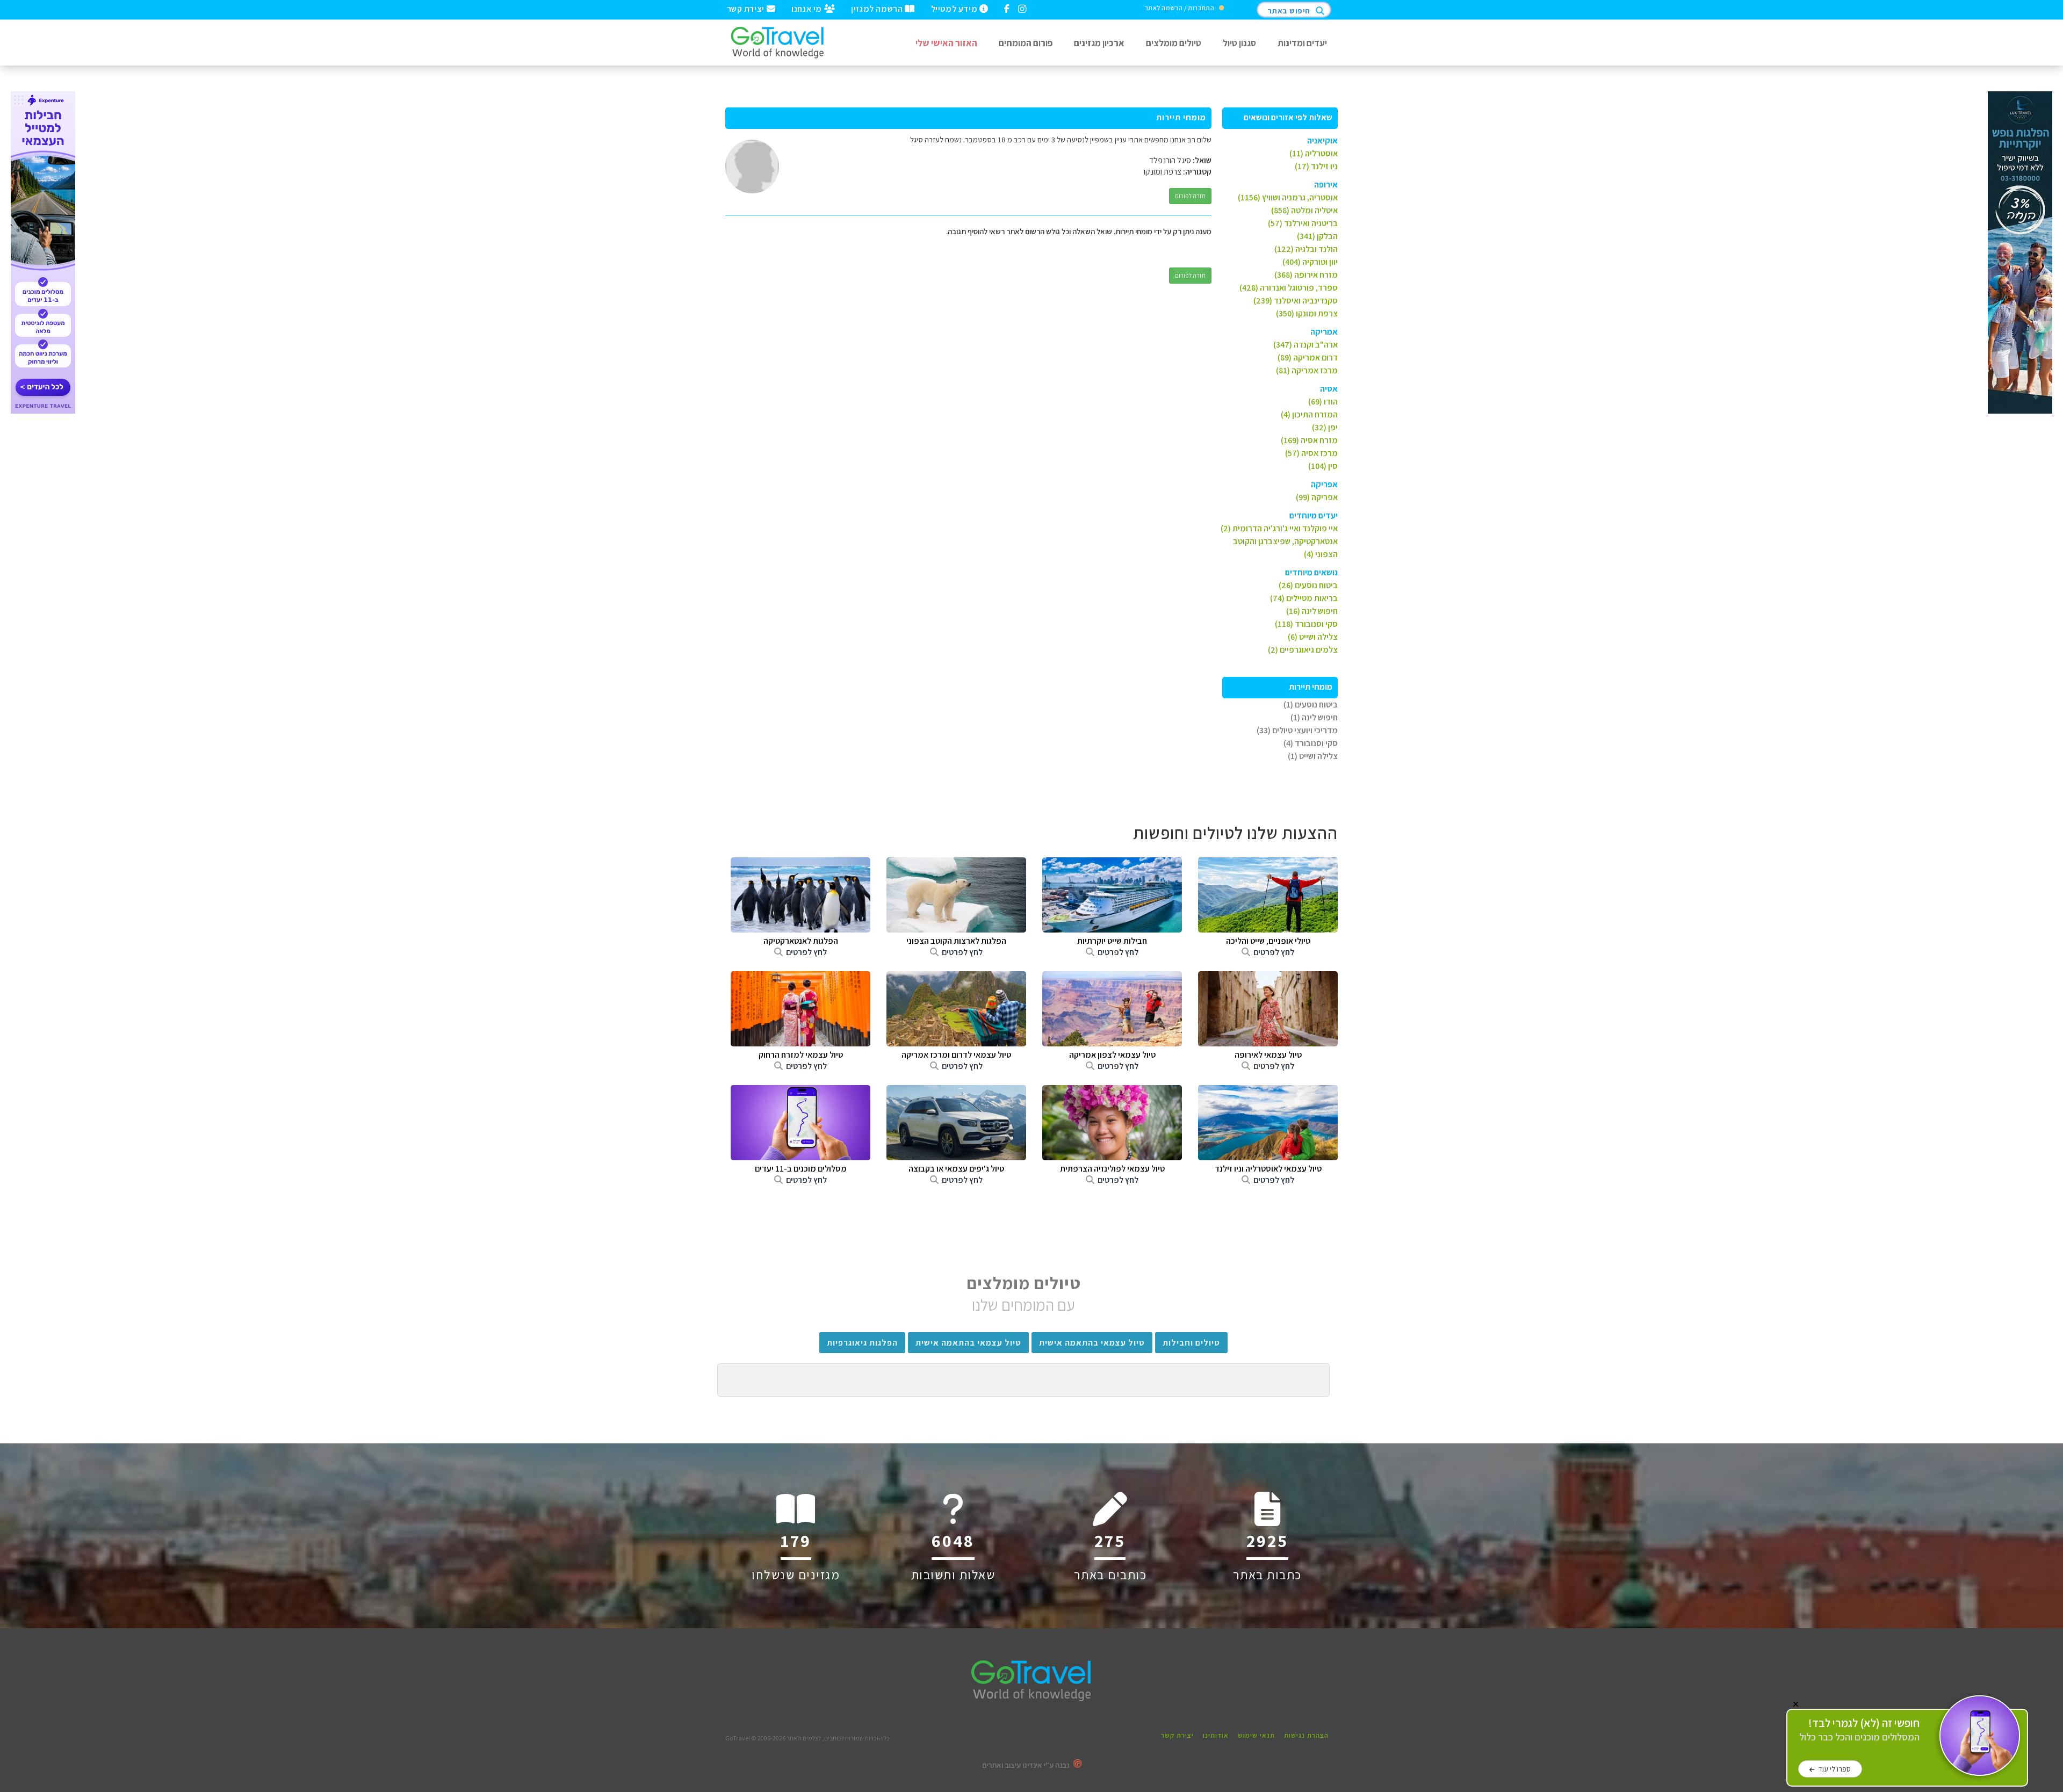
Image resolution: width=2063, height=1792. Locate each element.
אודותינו (1216, 1735)
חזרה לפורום (1190, 196)
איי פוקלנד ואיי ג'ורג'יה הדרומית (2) (1279, 528)
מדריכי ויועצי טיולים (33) (1297, 730)
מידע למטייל (955, 8)
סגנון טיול (1239, 43)
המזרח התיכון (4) (1309, 414)
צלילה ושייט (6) (1313, 637)
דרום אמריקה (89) (1308, 357)
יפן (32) (1325, 427)
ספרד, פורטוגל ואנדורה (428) (1289, 288)
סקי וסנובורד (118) (1306, 624)
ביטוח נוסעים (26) (1308, 585)
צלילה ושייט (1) (1313, 756)
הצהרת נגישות (1306, 1735)
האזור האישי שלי (946, 43)
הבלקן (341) (1317, 236)
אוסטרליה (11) (1314, 153)
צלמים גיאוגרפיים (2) (1303, 650)
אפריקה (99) (1317, 497)
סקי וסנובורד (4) (1311, 743)
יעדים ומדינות (1302, 43)
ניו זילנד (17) (1316, 166)
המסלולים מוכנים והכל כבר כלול (1859, 1730)
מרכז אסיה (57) (1311, 453)
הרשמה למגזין (878, 8)
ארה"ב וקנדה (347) (1305, 345)
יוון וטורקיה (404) (1310, 262)
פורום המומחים (1026, 43)
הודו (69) (1323, 402)
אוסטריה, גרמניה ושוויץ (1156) (1288, 197)
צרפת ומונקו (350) (1307, 313)
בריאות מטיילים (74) (1304, 598)
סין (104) (1323, 466)
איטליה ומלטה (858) (1304, 210)
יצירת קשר (747, 8)
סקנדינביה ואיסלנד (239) (1296, 301)
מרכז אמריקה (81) (1307, 370)
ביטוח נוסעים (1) (1311, 704)
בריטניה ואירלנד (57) (1303, 223)
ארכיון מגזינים (1099, 43)
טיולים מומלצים (1174, 43)
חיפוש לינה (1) (1314, 717)
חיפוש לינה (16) (1312, 611)
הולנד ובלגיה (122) (1306, 249)
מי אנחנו (807, 8)
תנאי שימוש (1256, 1735)
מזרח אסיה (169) (1309, 440)
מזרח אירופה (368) (1306, 275)
